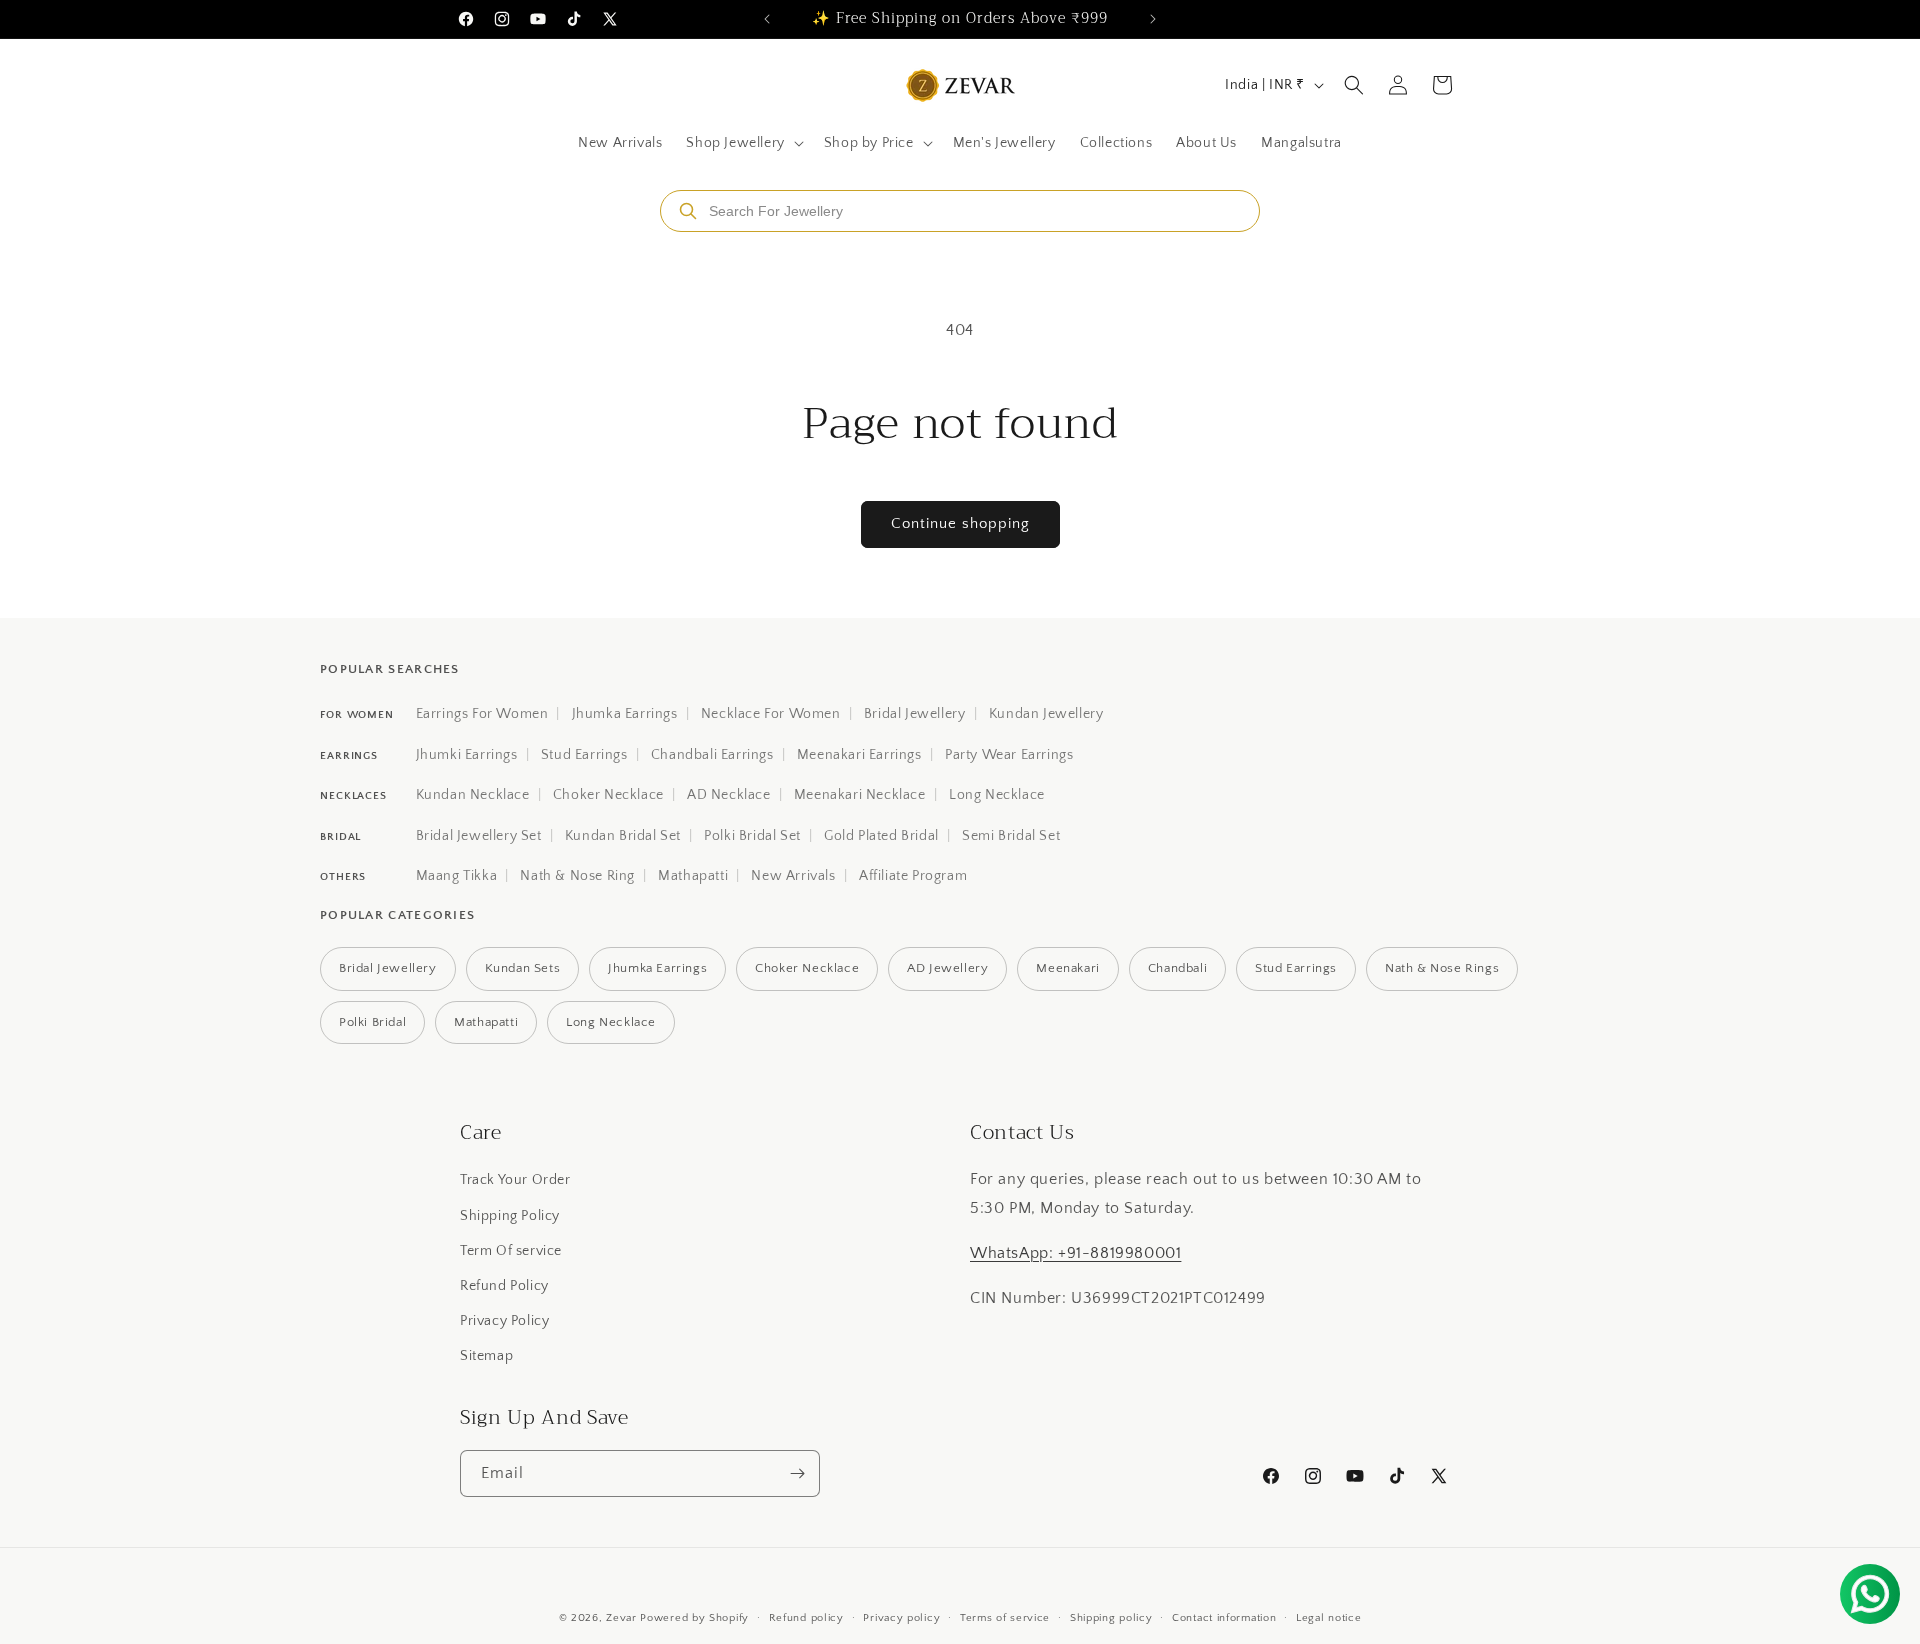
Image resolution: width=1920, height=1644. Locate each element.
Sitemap (486, 1356)
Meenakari (1067, 968)
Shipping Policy (510, 1216)
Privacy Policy (504, 1321)
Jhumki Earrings (467, 755)
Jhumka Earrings (625, 714)
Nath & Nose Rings (1442, 968)
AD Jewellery (947, 968)
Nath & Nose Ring (577, 876)
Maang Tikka (457, 876)
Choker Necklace (608, 795)
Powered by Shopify (694, 1618)
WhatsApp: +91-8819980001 (1075, 1253)
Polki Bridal (372, 1022)
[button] (742, 143)
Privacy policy (901, 1618)
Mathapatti (693, 876)
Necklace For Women (771, 714)
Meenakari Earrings (859, 755)
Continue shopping (960, 523)
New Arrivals (793, 876)
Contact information (1224, 1618)
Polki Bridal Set (752, 836)
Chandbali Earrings (712, 755)
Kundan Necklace (473, 795)
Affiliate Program (913, 876)
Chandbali (1177, 968)
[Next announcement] (1153, 19)
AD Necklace (729, 795)
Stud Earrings (584, 755)
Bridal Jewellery (915, 714)
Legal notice (1328, 1618)
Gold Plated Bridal (881, 836)
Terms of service (1005, 1618)
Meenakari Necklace (860, 795)
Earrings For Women (482, 714)
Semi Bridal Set (1011, 836)
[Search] (688, 211)
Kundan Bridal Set (623, 836)
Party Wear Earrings (1009, 755)
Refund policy (806, 1618)
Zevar (621, 1618)
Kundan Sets (523, 968)
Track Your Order (515, 1180)
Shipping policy (1111, 1618)
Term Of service (511, 1251)
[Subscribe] (797, 1473)
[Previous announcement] (767, 19)
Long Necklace (997, 795)
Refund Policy (504, 1286)
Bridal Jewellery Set (479, 836)
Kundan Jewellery (1046, 714)
